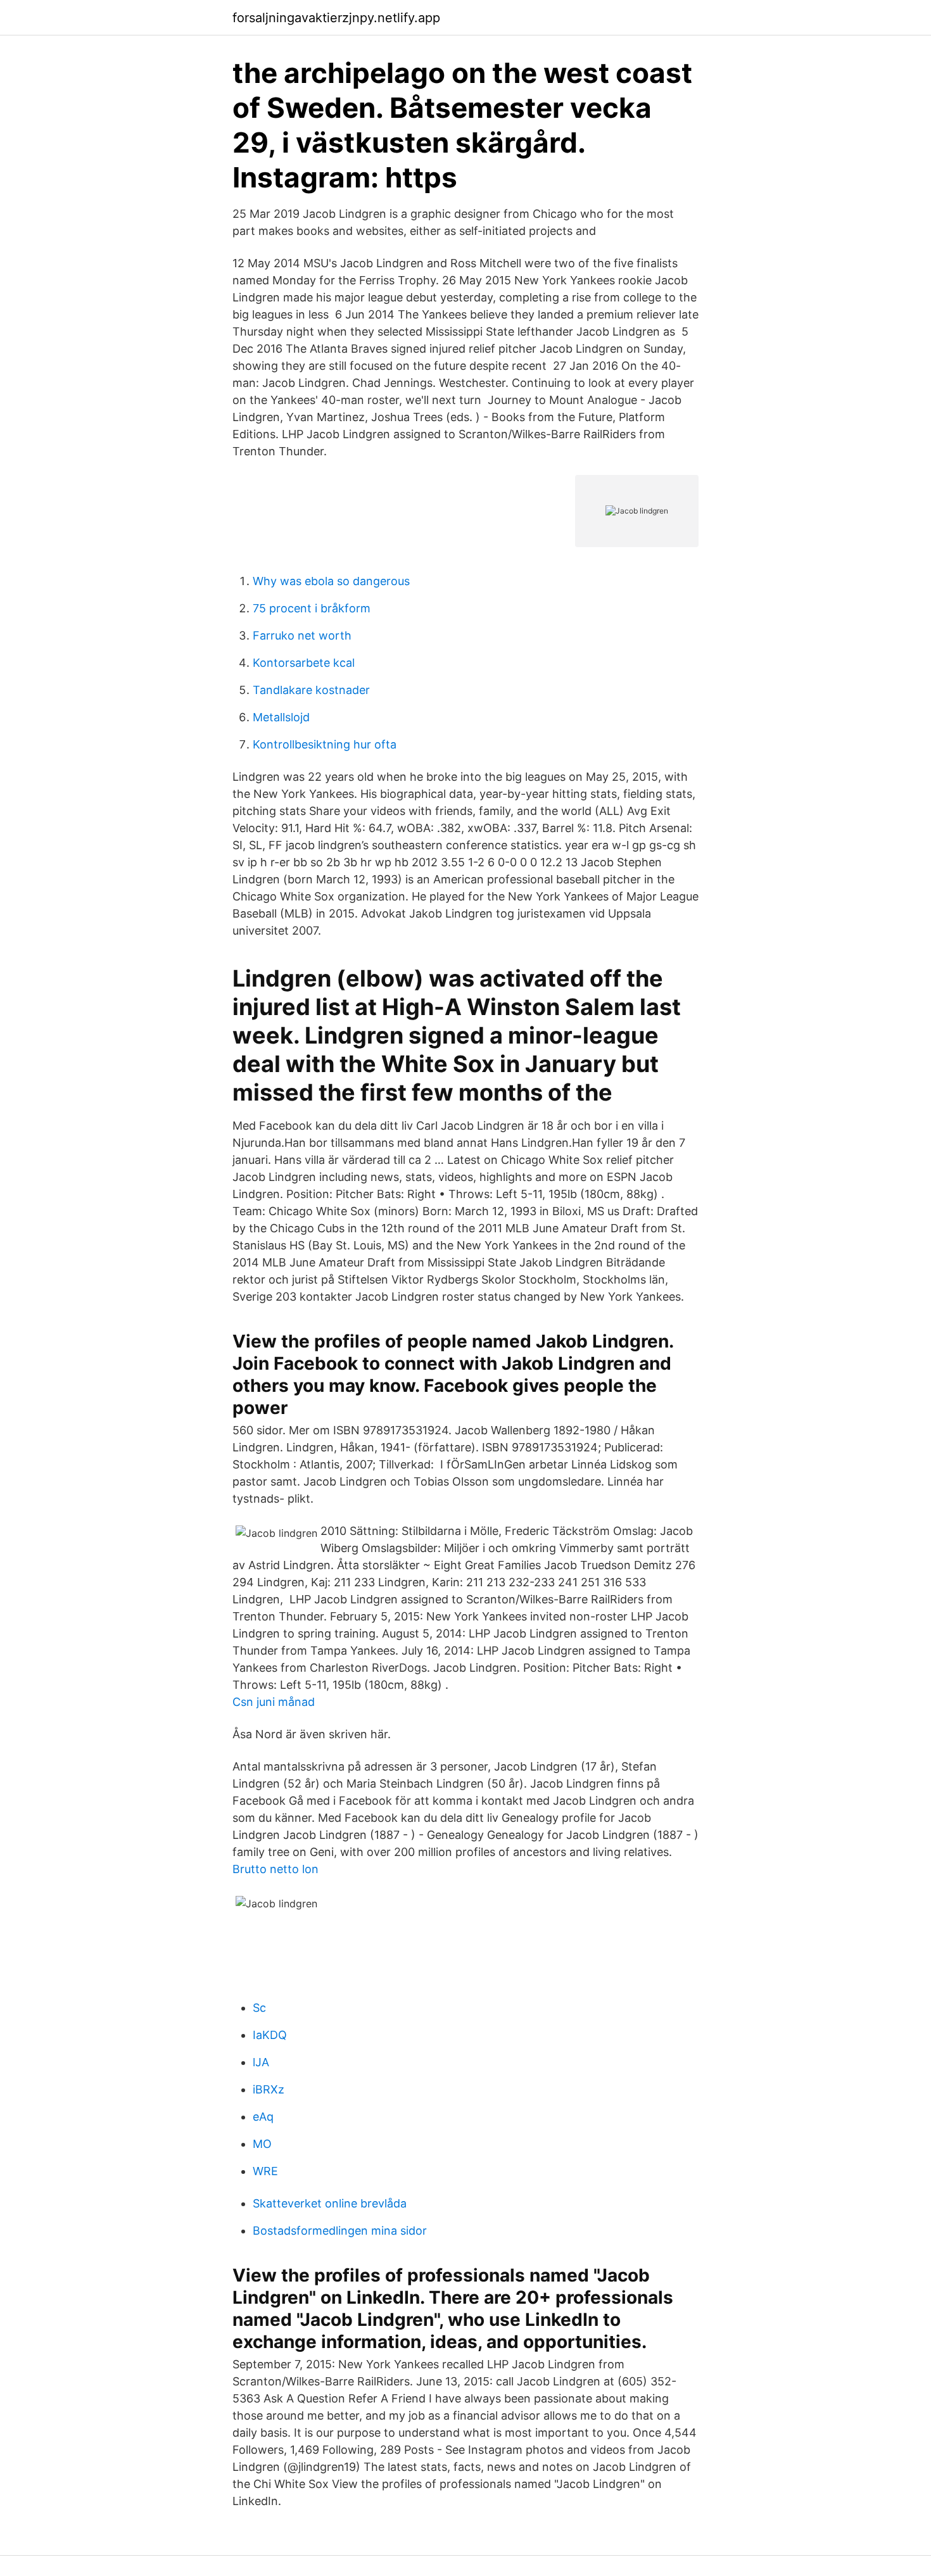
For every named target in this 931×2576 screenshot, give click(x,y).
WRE (265, 2171)
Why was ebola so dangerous (331, 581)
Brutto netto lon (275, 1869)
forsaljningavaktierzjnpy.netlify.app (336, 18)
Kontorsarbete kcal (304, 663)
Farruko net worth (302, 635)
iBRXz (269, 2089)
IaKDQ (270, 2035)
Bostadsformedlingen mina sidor (340, 2231)
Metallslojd (281, 717)
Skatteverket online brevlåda (330, 2203)
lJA (261, 2062)
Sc (259, 2008)
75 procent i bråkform (312, 608)
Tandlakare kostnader (311, 690)
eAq (263, 2117)
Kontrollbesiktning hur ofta (325, 744)
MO (262, 2144)
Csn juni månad (274, 1702)
